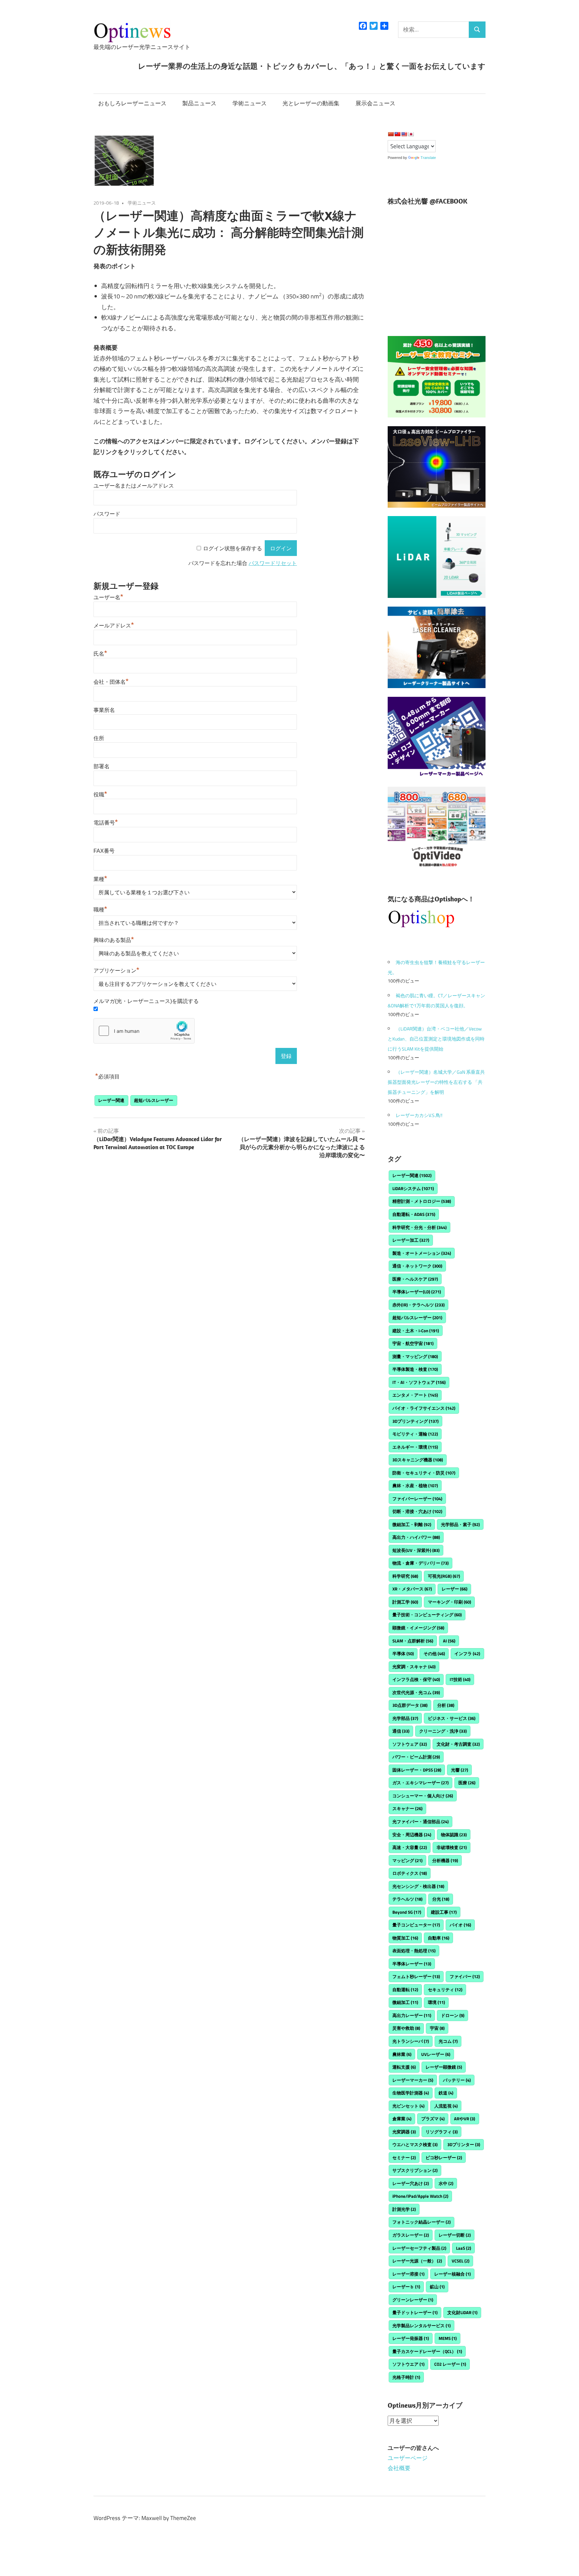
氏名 (100, 654)
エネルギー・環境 (415, 1447)
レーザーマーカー (413, 2080)
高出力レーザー (412, 2015)
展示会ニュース (375, 103)
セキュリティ (445, 1990)
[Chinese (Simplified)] (391, 134)
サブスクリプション (415, 2170)
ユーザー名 (108, 597)
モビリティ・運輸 (415, 1434)
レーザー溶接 (408, 2274)
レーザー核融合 (453, 2274)
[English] (404, 134)
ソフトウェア (410, 1744)
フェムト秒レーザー (416, 1976)
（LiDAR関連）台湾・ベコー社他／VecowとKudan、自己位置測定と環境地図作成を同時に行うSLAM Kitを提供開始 (436, 1039)
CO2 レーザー (450, 2364)
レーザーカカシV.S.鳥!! (419, 1115)
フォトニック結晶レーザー (422, 2222)
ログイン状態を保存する (233, 548)
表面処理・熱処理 (414, 1951)
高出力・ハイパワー (416, 1537)
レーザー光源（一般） (417, 2261)
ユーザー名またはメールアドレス (134, 486)
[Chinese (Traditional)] (397, 134)
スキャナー (407, 1808)
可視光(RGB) (444, 1576)
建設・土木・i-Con (416, 1331)
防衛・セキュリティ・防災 (424, 1473)
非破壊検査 (452, 1847)
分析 (446, 1705)
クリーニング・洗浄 (443, 1731)
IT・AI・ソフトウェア (419, 1382)
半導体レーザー (412, 1964)
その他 (434, 1654)
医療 (467, 1783)
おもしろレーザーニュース (132, 103)
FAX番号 (104, 851)
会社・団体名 (111, 682)
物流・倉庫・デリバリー (421, 1563)
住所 (99, 738)
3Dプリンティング (415, 1421)
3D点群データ (410, 1705)
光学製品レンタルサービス (422, 2326)
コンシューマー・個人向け (423, 1796)
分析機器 (445, 1860)
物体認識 (454, 1835)
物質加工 (405, 1938)
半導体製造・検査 (415, 1369)
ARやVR (465, 2119)
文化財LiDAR (462, 2312)
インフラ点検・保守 (416, 1679)
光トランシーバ (411, 2041)
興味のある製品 (114, 940)
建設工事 (444, 1912)
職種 (100, 910)
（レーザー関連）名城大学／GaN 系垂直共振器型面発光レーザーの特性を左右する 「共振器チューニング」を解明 (436, 1082)
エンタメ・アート (415, 1395)
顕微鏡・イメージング (418, 1628)
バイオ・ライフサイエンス (424, 1408)
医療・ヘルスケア (415, 1279)
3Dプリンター (464, 2144)
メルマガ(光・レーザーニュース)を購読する (146, 1001)
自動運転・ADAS (414, 1214)
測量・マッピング (415, 1356)
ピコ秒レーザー (444, 2158)
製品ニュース (199, 103)
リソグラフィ (442, 2132)
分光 (441, 1899)
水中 (446, 2183)
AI (449, 1641)
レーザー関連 (111, 1100)
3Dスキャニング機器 (418, 1460)
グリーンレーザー (413, 2300)
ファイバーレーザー (417, 1499)
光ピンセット (408, 2106)
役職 (100, 795)
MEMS (448, 2338)
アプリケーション (116, 971)
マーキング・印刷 (449, 1602)
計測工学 (405, 1602)
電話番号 (106, 823)
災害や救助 (406, 2028)
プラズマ (433, 2119)
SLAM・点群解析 (413, 1641)
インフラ (467, 1654)
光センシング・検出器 (418, 1886)
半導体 (403, 1654)
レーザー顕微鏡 (444, 2067)
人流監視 (446, 2106)
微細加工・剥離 (412, 1524)
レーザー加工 (411, 1240)
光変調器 (404, 2132)
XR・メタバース (412, 1589)
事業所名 (104, 710)
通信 (401, 1731)
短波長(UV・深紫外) (416, 1550)
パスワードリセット (273, 563)
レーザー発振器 (411, 2338)
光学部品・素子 (460, 1524)
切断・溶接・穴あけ (417, 1511)
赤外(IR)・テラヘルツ (419, 1305)
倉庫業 (402, 2119)
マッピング (407, 1860)
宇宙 (437, 2028)
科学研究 (405, 1576)
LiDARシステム (413, 1188)
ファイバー (465, 1976)
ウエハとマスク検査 (415, 2144)
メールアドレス (114, 626)
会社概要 (399, 2468)
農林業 (402, 2054)
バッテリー (457, 2080)
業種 (100, 879)
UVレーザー (436, 2054)
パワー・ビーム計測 (416, 1757)
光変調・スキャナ (414, 1667)
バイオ (460, 1925)
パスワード (107, 514)
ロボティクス (410, 1873)
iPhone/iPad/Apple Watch (420, 2196)
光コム (448, 2041)
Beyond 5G (407, 1912)
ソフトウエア (408, 2364)
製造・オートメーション (422, 1253)
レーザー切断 (455, 2235)
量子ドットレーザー (415, 2312)
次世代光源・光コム (416, 1692)
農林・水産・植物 (415, 1486)
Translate (428, 158)
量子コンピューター (416, 1925)
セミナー (404, 2158)
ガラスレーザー (411, 2235)
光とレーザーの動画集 (311, 103)
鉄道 (446, 2093)
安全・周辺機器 (412, 1835)
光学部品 (405, 1718)
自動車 (439, 1938)
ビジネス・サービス (452, 1718)
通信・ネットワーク (417, 1266)
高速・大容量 (410, 1847)
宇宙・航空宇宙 (413, 1343)
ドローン (453, 2015)
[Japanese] (411, 134)
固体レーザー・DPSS (417, 1770)
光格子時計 (406, 2377)
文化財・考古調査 (458, 1744)
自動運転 (405, 1990)
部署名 (102, 766)
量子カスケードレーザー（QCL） (427, 2351)
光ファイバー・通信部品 (421, 1822)
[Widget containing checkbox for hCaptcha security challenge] (144, 1031)
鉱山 (437, 2287)
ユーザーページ (408, 2458)
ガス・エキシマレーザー (421, 1783)
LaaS (464, 2248)
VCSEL (461, 2261)
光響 (460, 1770)
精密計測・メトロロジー (422, 1201)
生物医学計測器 (411, 2093)
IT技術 (460, 1679)
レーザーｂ (406, 2287)
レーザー (455, 1589)
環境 (436, 2002)
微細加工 (405, 2002)
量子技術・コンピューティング (427, 1615)
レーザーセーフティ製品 (419, 2248)
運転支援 (404, 2067)
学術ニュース (250, 103)
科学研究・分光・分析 (420, 1227)
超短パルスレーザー (154, 1100)
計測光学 (404, 2209)
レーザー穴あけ (411, 2183)
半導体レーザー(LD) (417, 1292)
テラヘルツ (407, 1899)
